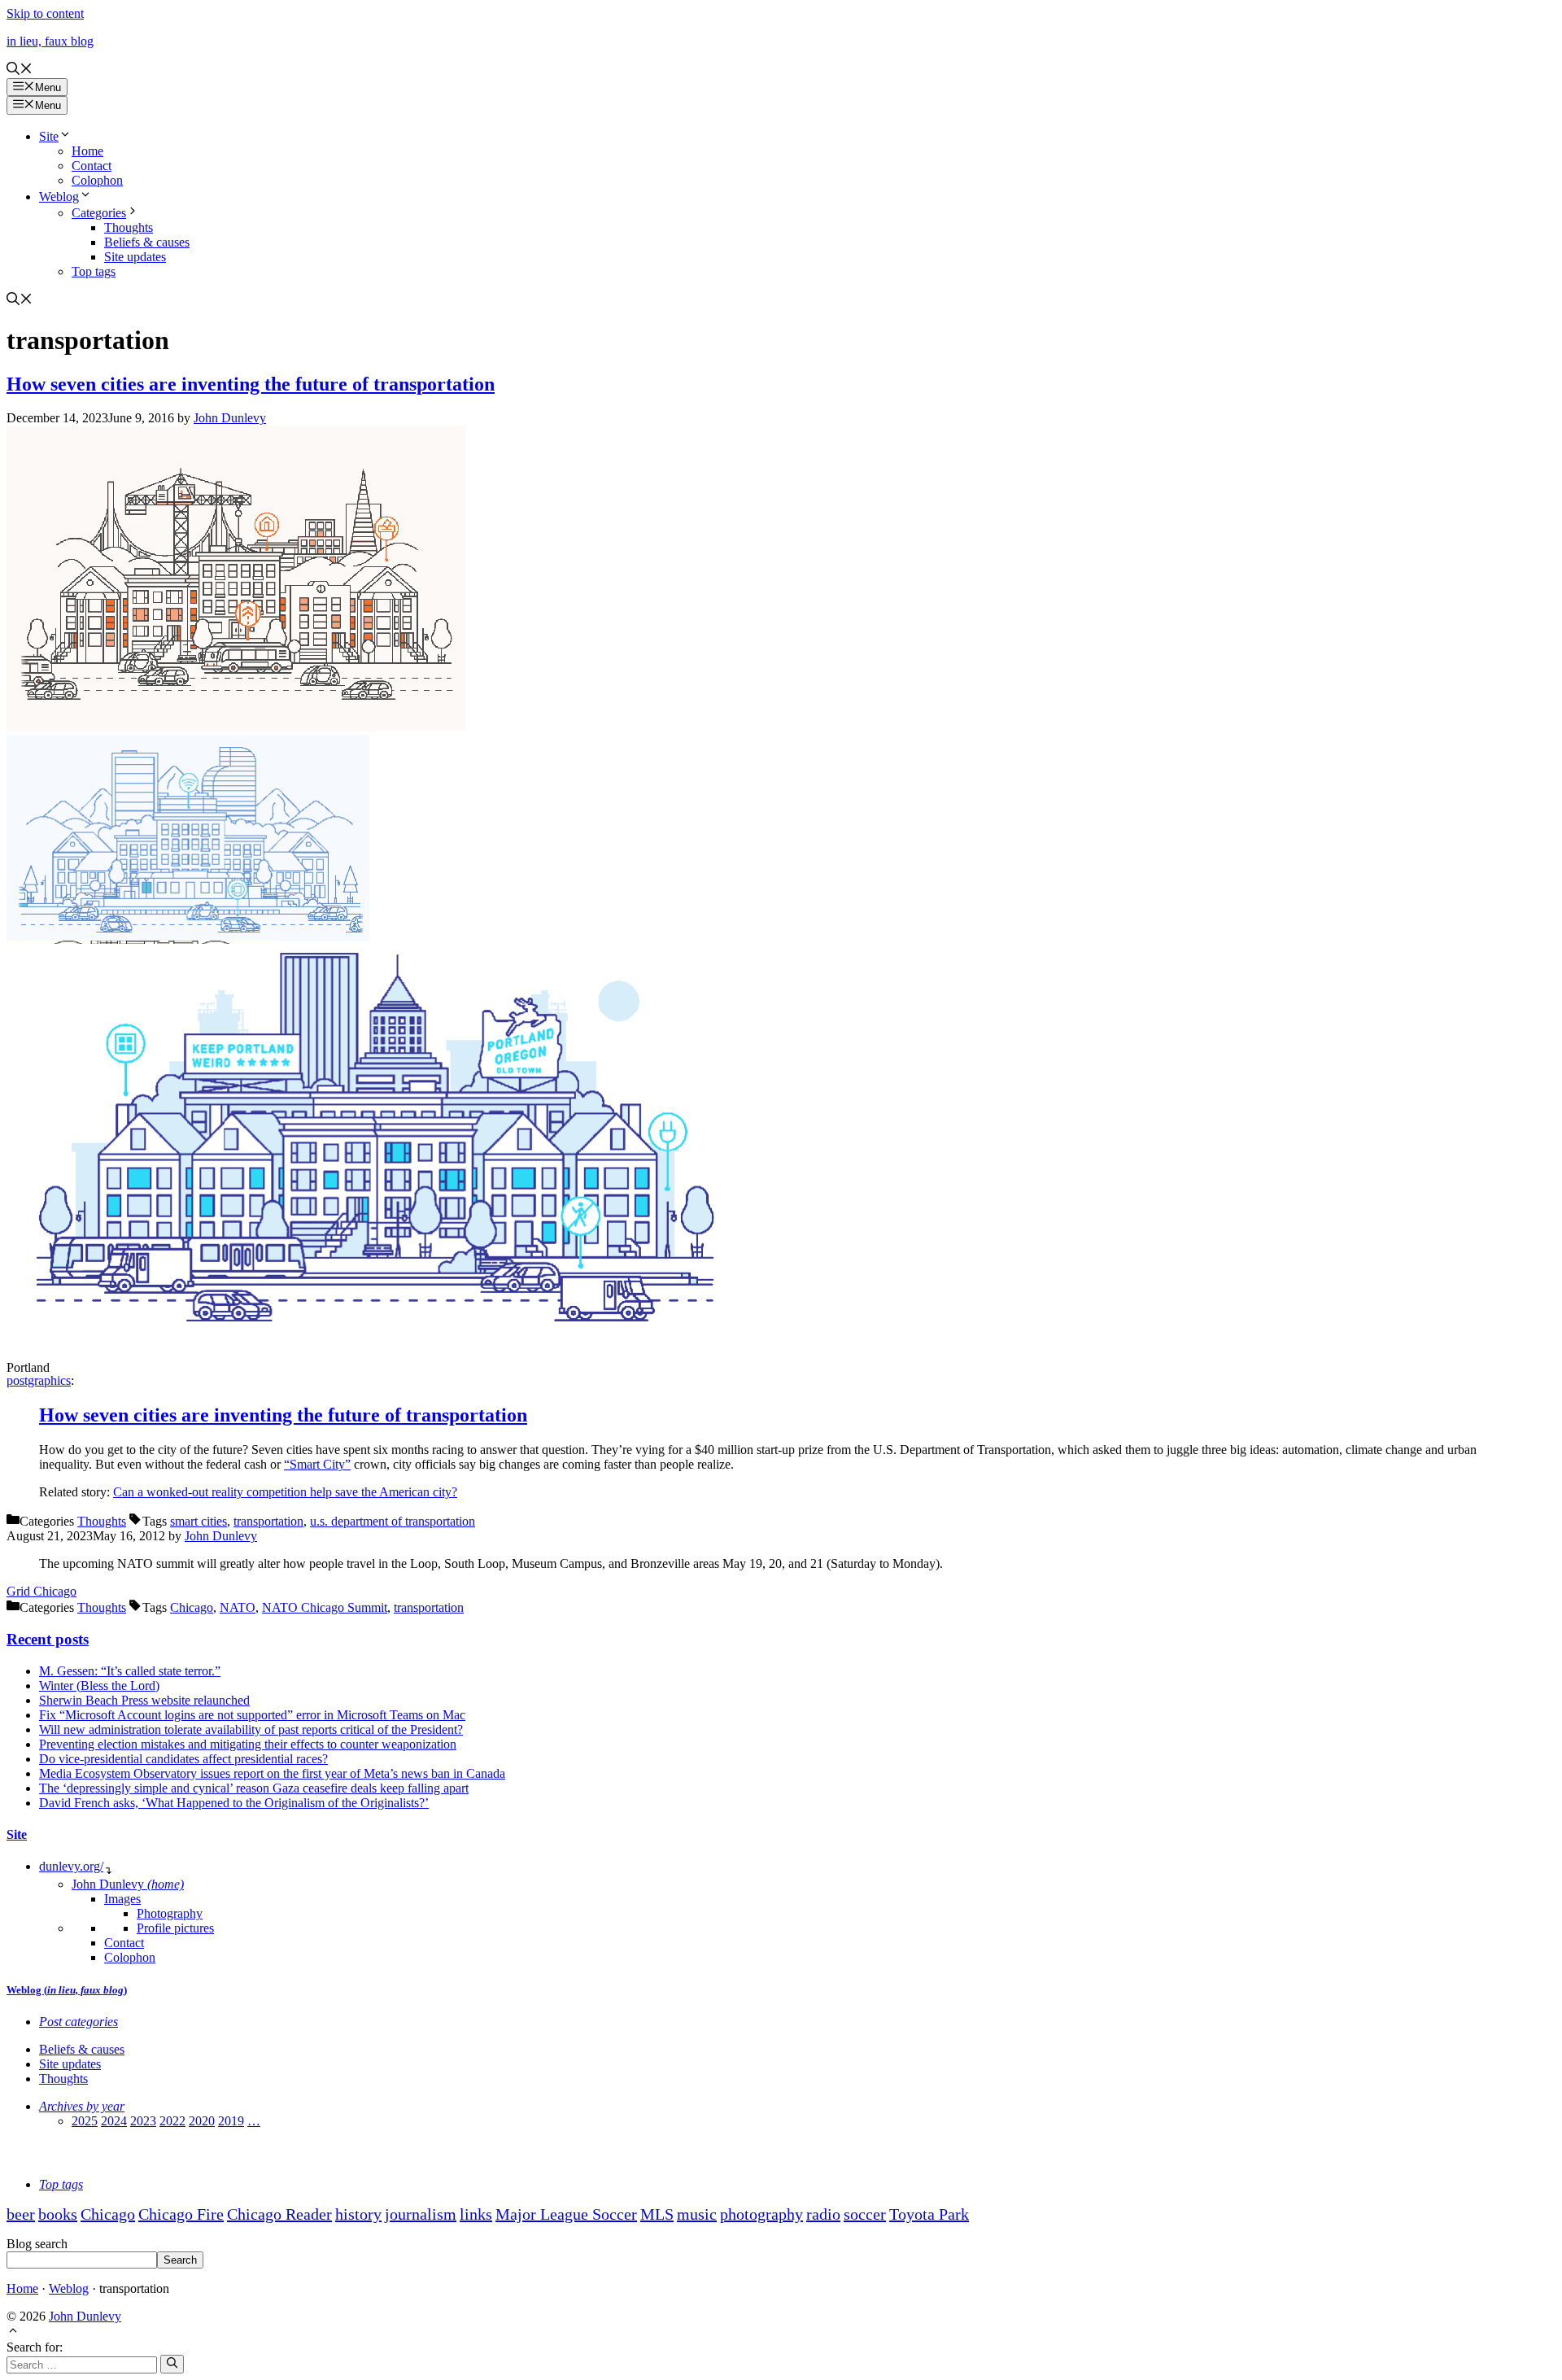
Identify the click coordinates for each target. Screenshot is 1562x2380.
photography (761, 2214)
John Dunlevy (128, 1884)
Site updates (135, 257)
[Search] (172, 2364)
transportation (268, 1521)
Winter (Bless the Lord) (99, 1686)
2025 (85, 2121)
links (476, 2214)
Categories (99, 213)
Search (180, 2260)
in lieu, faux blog (50, 41)
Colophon (97, 180)
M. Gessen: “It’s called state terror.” (130, 1671)
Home (87, 151)
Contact (92, 166)
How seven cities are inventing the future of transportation (251, 384)
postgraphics (39, 1380)
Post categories (79, 2022)
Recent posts (48, 1639)
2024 (114, 2121)
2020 (202, 2121)
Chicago (192, 1607)
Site (49, 136)
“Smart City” (317, 1464)
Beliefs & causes (147, 242)
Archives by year (82, 2106)
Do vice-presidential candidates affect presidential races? (183, 1759)
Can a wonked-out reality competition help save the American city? (285, 1492)
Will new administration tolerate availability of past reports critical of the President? (251, 1729)
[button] (20, 70)
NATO (238, 1607)
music (697, 2214)
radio (823, 2214)
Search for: (35, 2347)
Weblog (59, 197)
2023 (143, 2121)
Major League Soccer (566, 2214)
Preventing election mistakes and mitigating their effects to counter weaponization (248, 1744)
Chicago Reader (279, 2214)
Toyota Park (929, 2214)
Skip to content (45, 13)
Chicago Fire (181, 2214)
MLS (657, 2214)
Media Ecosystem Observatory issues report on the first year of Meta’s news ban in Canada (272, 1773)
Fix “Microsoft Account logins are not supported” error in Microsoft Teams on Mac (252, 1715)
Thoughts (129, 227)
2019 (231, 2121)
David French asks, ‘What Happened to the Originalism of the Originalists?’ (234, 1803)
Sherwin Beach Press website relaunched (144, 1700)
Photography (170, 1913)
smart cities (199, 1521)
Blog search (37, 2244)
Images (122, 1899)
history (358, 2214)
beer (21, 2214)
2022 (172, 2121)
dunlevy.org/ (71, 1866)
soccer (865, 2214)
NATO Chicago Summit (325, 1607)
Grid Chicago (41, 1591)
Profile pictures (175, 1928)
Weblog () (67, 1990)
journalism (421, 2214)
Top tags (94, 271)
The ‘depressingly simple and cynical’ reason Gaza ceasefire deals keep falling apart (254, 1788)
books (58, 2214)
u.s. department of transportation (393, 1521)
